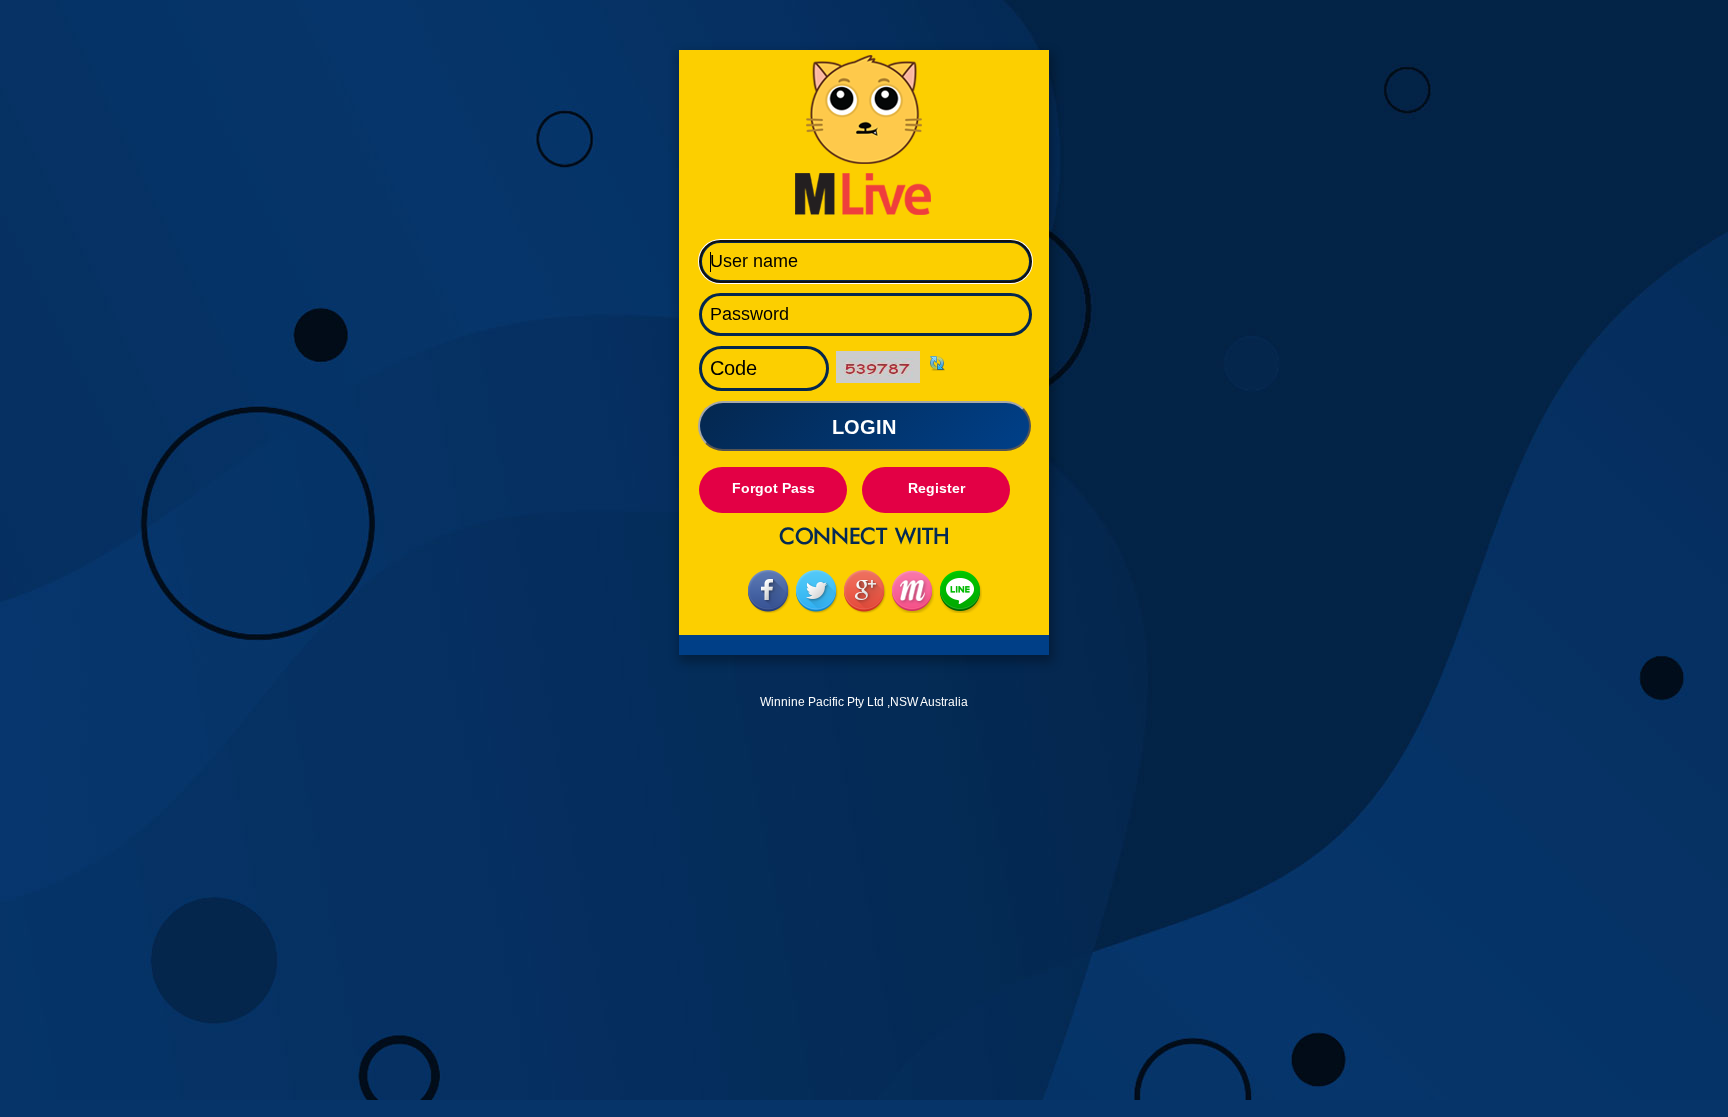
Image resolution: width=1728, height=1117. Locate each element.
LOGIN (864, 427)
